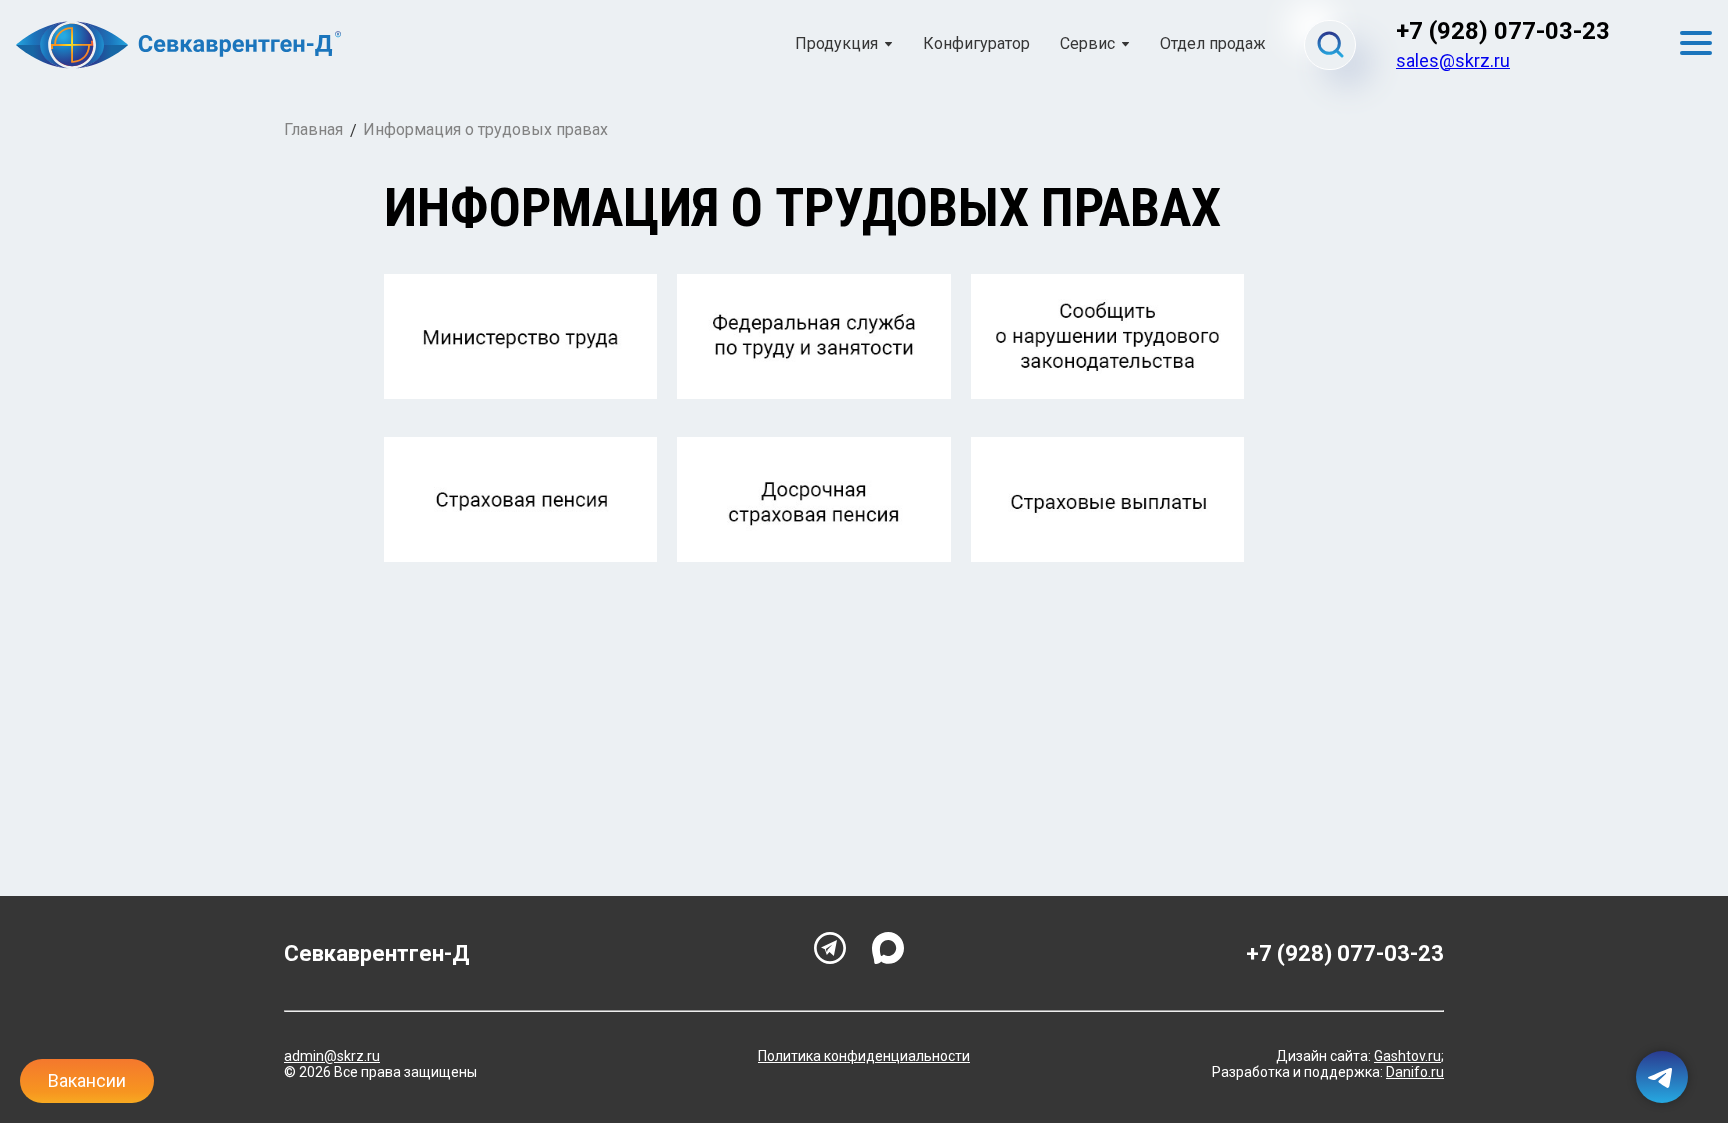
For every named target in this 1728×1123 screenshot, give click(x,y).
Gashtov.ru (1407, 1056)
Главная (313, 129)
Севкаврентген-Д (377, 953)
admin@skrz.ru (332, 1056)
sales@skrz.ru (1453, 60)
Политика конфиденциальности (864, 1056)
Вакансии (87, 1080)
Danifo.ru (1415, 1072)
